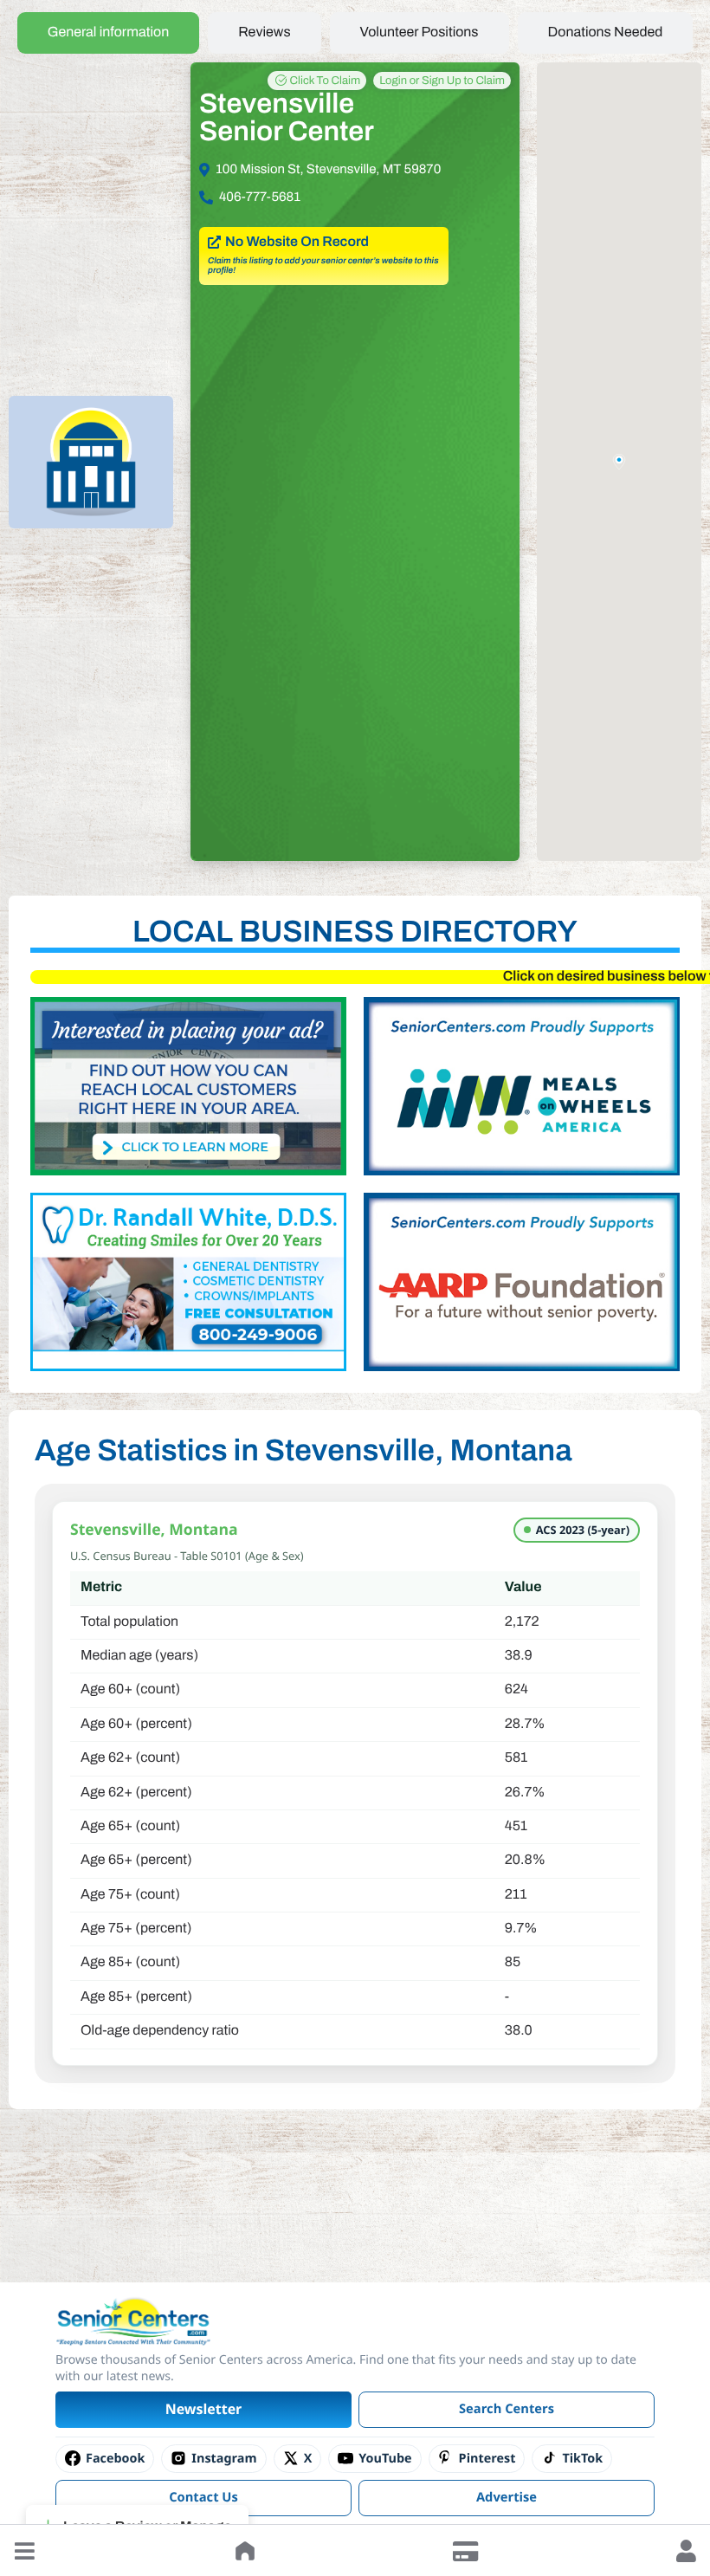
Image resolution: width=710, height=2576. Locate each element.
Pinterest (487, 2459)
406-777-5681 (260, 197)
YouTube (385, 2459)
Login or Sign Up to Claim (442, 81)
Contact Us (203, 2497)
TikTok (582, 2459)
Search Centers (507, 2409)
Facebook (115, 2459)
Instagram (224, 2459)
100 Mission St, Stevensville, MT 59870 (328, 170)
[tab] (109, 33)
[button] (24, 2551)
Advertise (507, 2497)
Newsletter (204, 2409)
